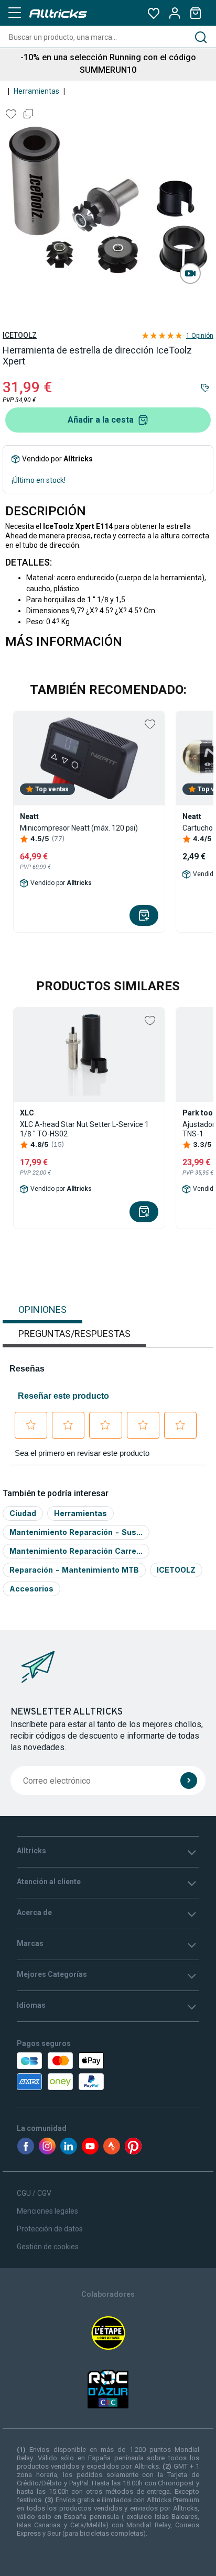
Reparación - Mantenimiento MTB (74, 1570)
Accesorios (31, 1589)
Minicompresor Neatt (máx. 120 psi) (79, 828)
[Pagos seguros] (73, 2071)
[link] (190, 273)
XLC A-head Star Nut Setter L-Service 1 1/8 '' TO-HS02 (84, 1129)
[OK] (189, 1781)
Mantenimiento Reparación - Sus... (76, 1532)
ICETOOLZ (20, 335)
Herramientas (36, 91)
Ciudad (23, 1513)
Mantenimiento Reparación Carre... (76, 1551)
